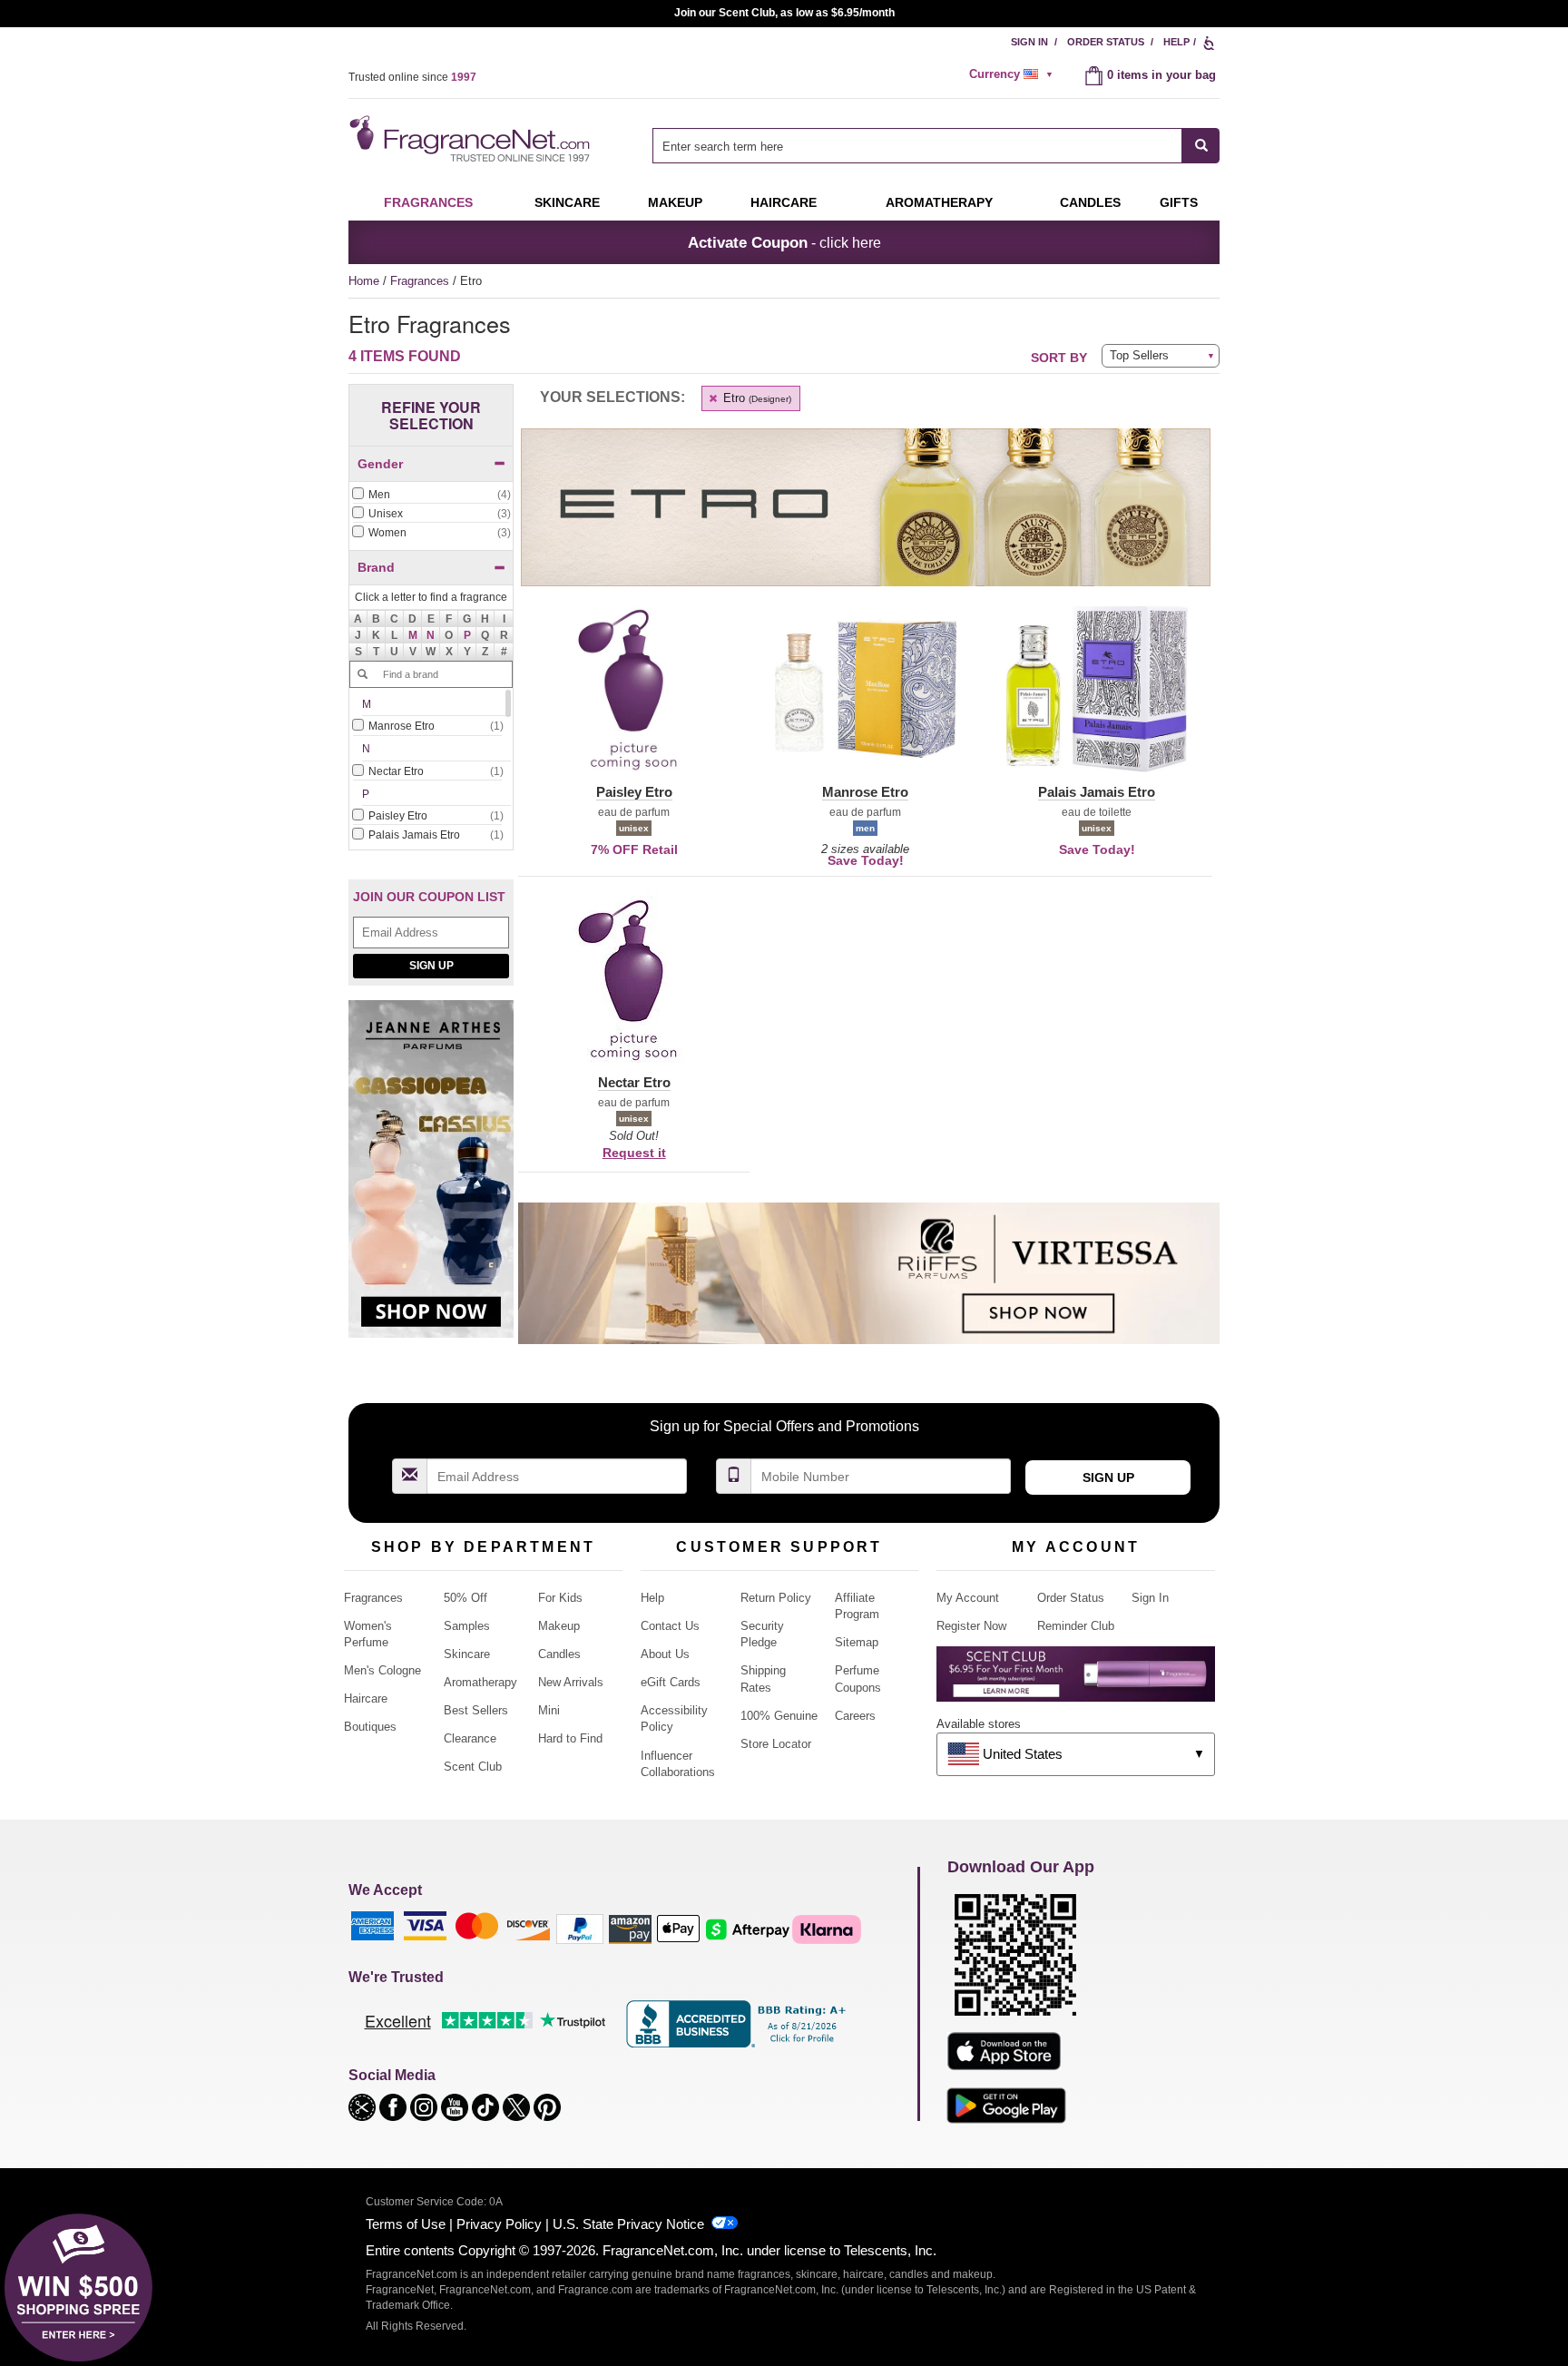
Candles (559, 1654)
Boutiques (370, 1727)
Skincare (567, 202)
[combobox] (936, 146)
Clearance (470, 1738)
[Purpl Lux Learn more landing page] (1076, 1680)
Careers (855, 1716)
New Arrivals (571, 1682)
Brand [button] (376, 567)
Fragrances (428, 202)
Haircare (784, 202)
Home (364, 281)
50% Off (465, 1598)
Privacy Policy (499, 2224)
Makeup (675, 202)
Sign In (1029, 42)
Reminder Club (1076, 1626)
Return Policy (776, 1598)
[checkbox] (431, 496)
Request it (634, 1153)
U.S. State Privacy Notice (628, 2224)
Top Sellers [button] (1139, 355)
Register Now (971, 1626)
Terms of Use (406, 2224)
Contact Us (670, 1626)
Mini (549, 1710)
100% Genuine (779, 1716)
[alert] (1014, 74)
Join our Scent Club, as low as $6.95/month (784, 13)
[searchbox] (917, 146)
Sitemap (857, 1642)
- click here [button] (784, 242)
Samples (467, 1626)
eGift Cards (671, 1682)
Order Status (1106, 42)
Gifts (1179, 202)
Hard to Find (570, 1738)
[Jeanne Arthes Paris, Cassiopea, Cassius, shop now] (431, 1178)
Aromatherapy (480, 1682)
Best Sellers (476, 1710)
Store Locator (776, 1744)
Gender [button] (380, 464)
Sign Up (431, 966)
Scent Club (473, 1767)
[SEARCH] (1201, 146)
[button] (413, 635)
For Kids (560, 1598)
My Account (968, 1598)
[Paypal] (580, 1928)
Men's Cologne (382, 1670)
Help (1176, 42)
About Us (665, 1654)
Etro (755, 398)
